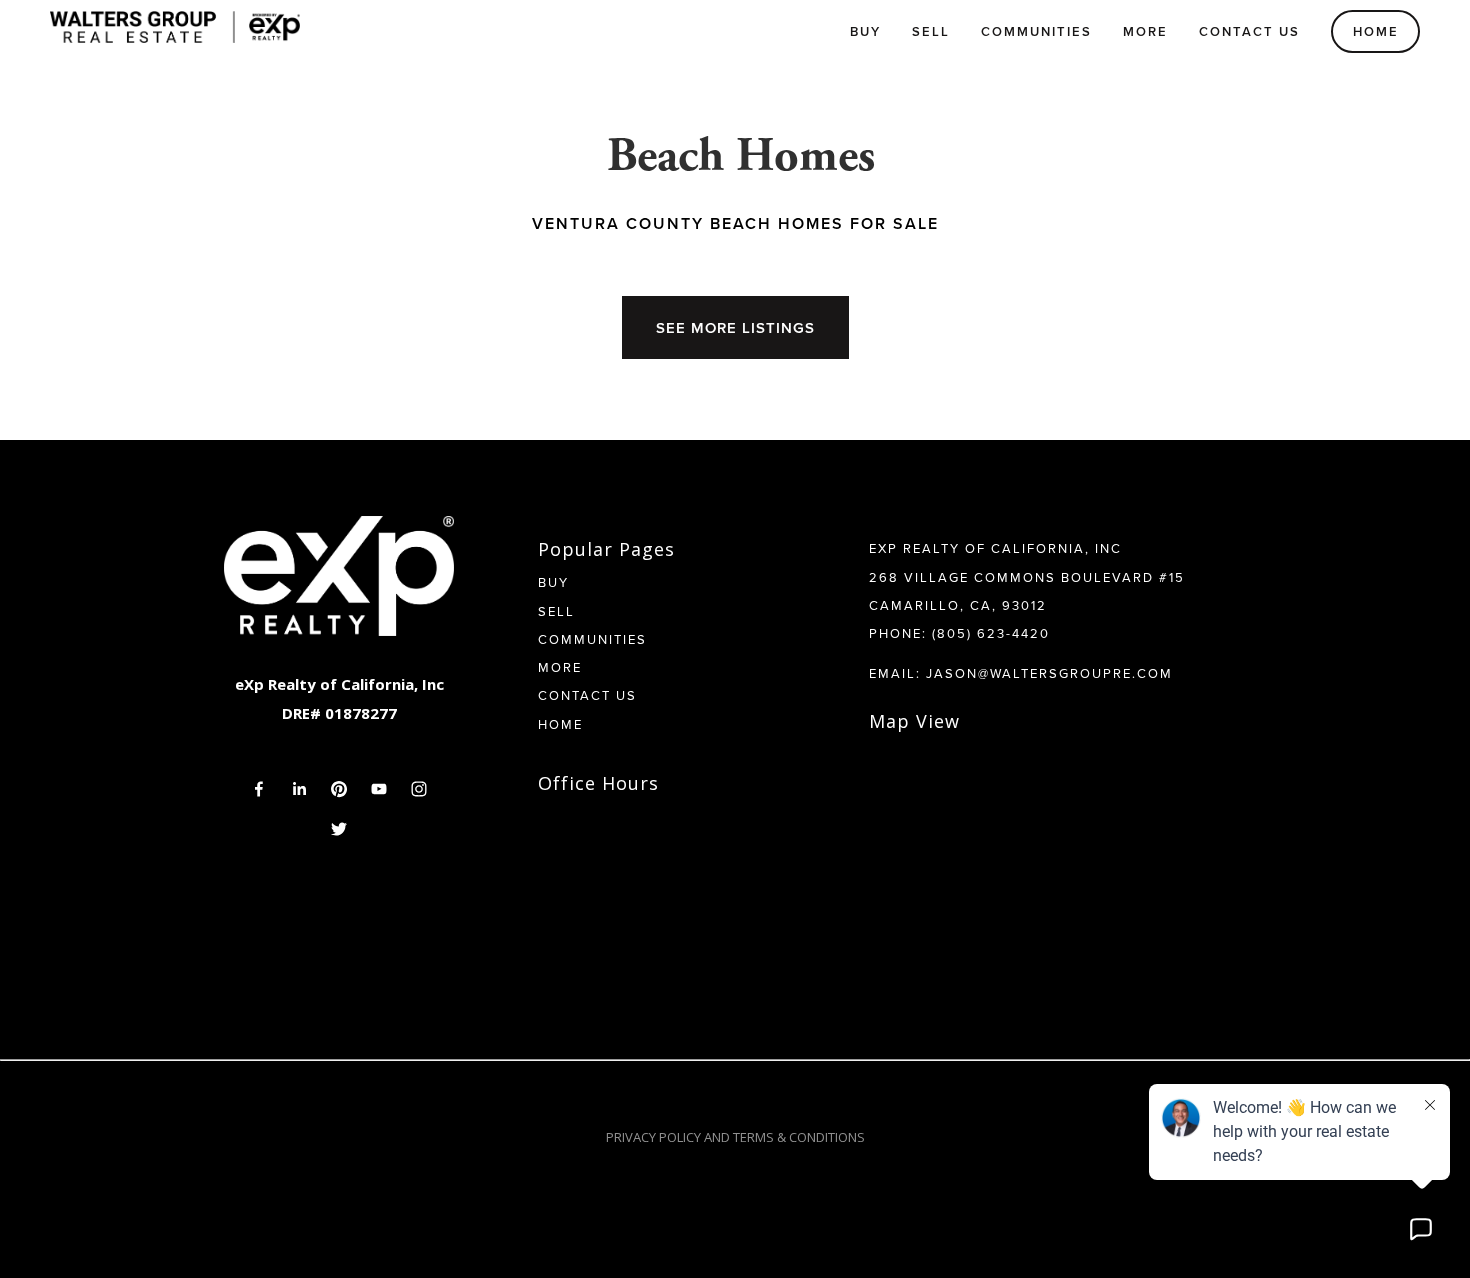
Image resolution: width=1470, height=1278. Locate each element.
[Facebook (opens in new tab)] (259, 789)
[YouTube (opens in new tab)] (379, 789)
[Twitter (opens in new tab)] (339, 829)
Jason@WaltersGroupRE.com (1049, 673)
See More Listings (735, 327)
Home (1376, 31)
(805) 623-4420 (991, 633)
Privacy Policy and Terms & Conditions (735, 1137)
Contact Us (1249, 31)
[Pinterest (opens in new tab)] (339, 789)
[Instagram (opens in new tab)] (419, 789)
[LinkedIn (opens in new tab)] (299, 789)
